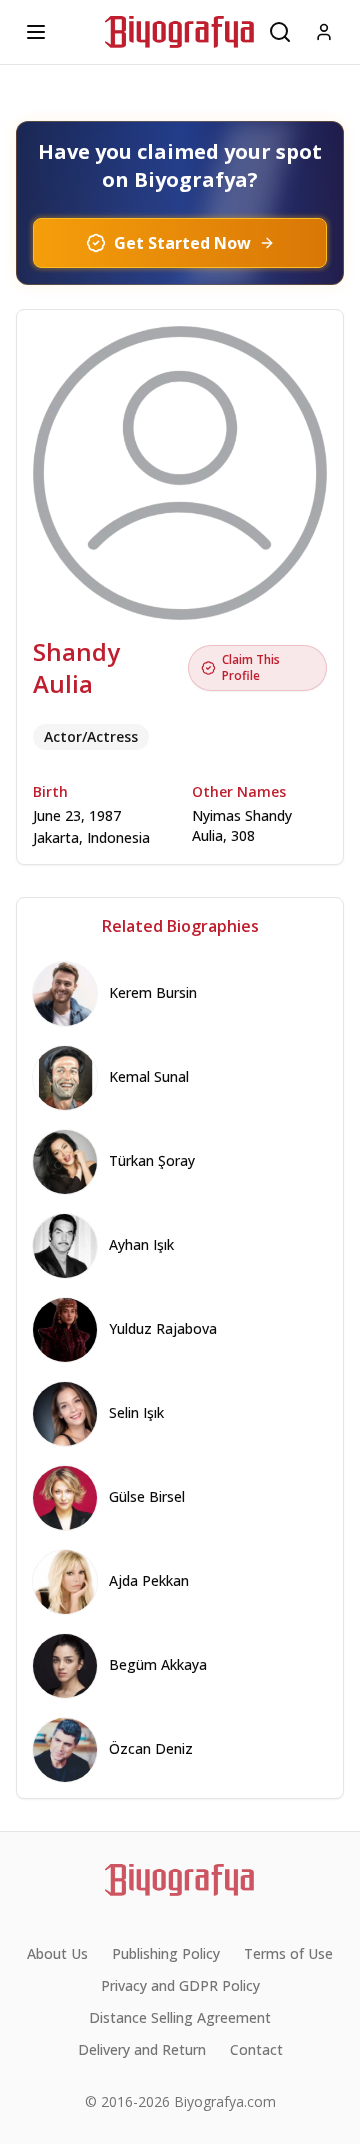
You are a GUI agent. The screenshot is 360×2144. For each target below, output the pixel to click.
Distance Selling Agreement (180, 2017)
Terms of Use (288, 1953)
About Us (57, 1953)
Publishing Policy (166, 1953)
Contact (256, 2049)
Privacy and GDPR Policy (180, 1985)
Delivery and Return (142, 2049)
